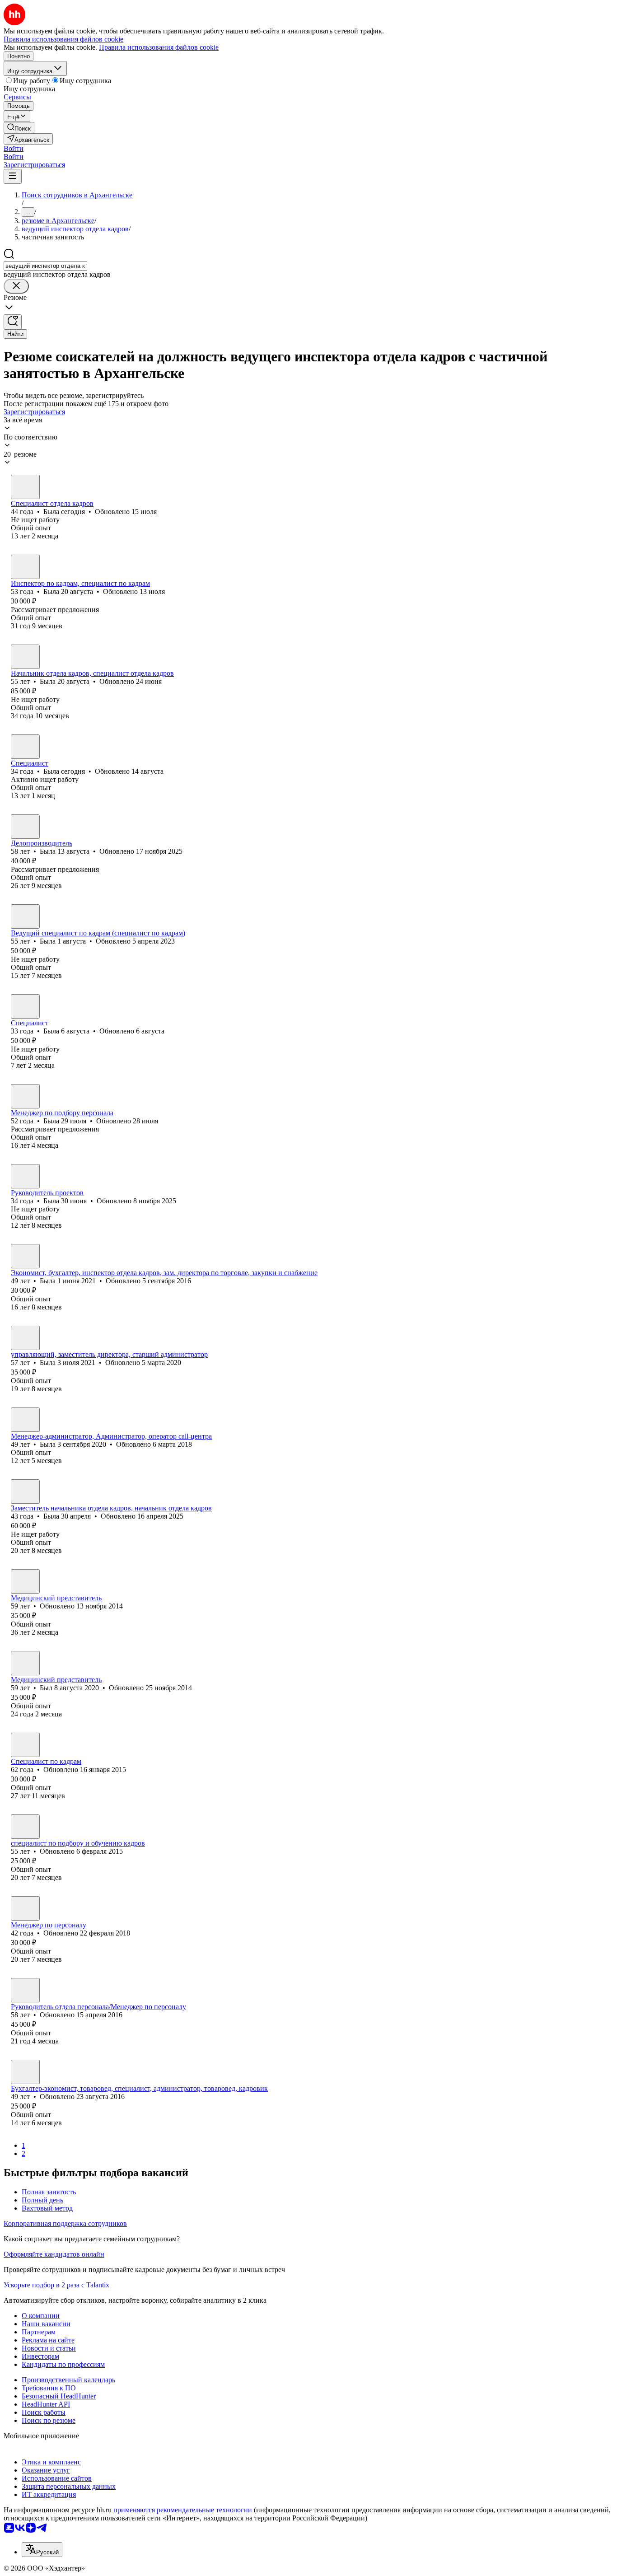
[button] (14, 148)
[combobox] (45, 266)
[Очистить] (16, 286)
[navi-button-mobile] (13, 176)
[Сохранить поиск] (13, 322)
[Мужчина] (25, 1581)
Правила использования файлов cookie (159, 47)
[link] (19, 128)
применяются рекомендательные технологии (183, 2510)
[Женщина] (25, 487)
